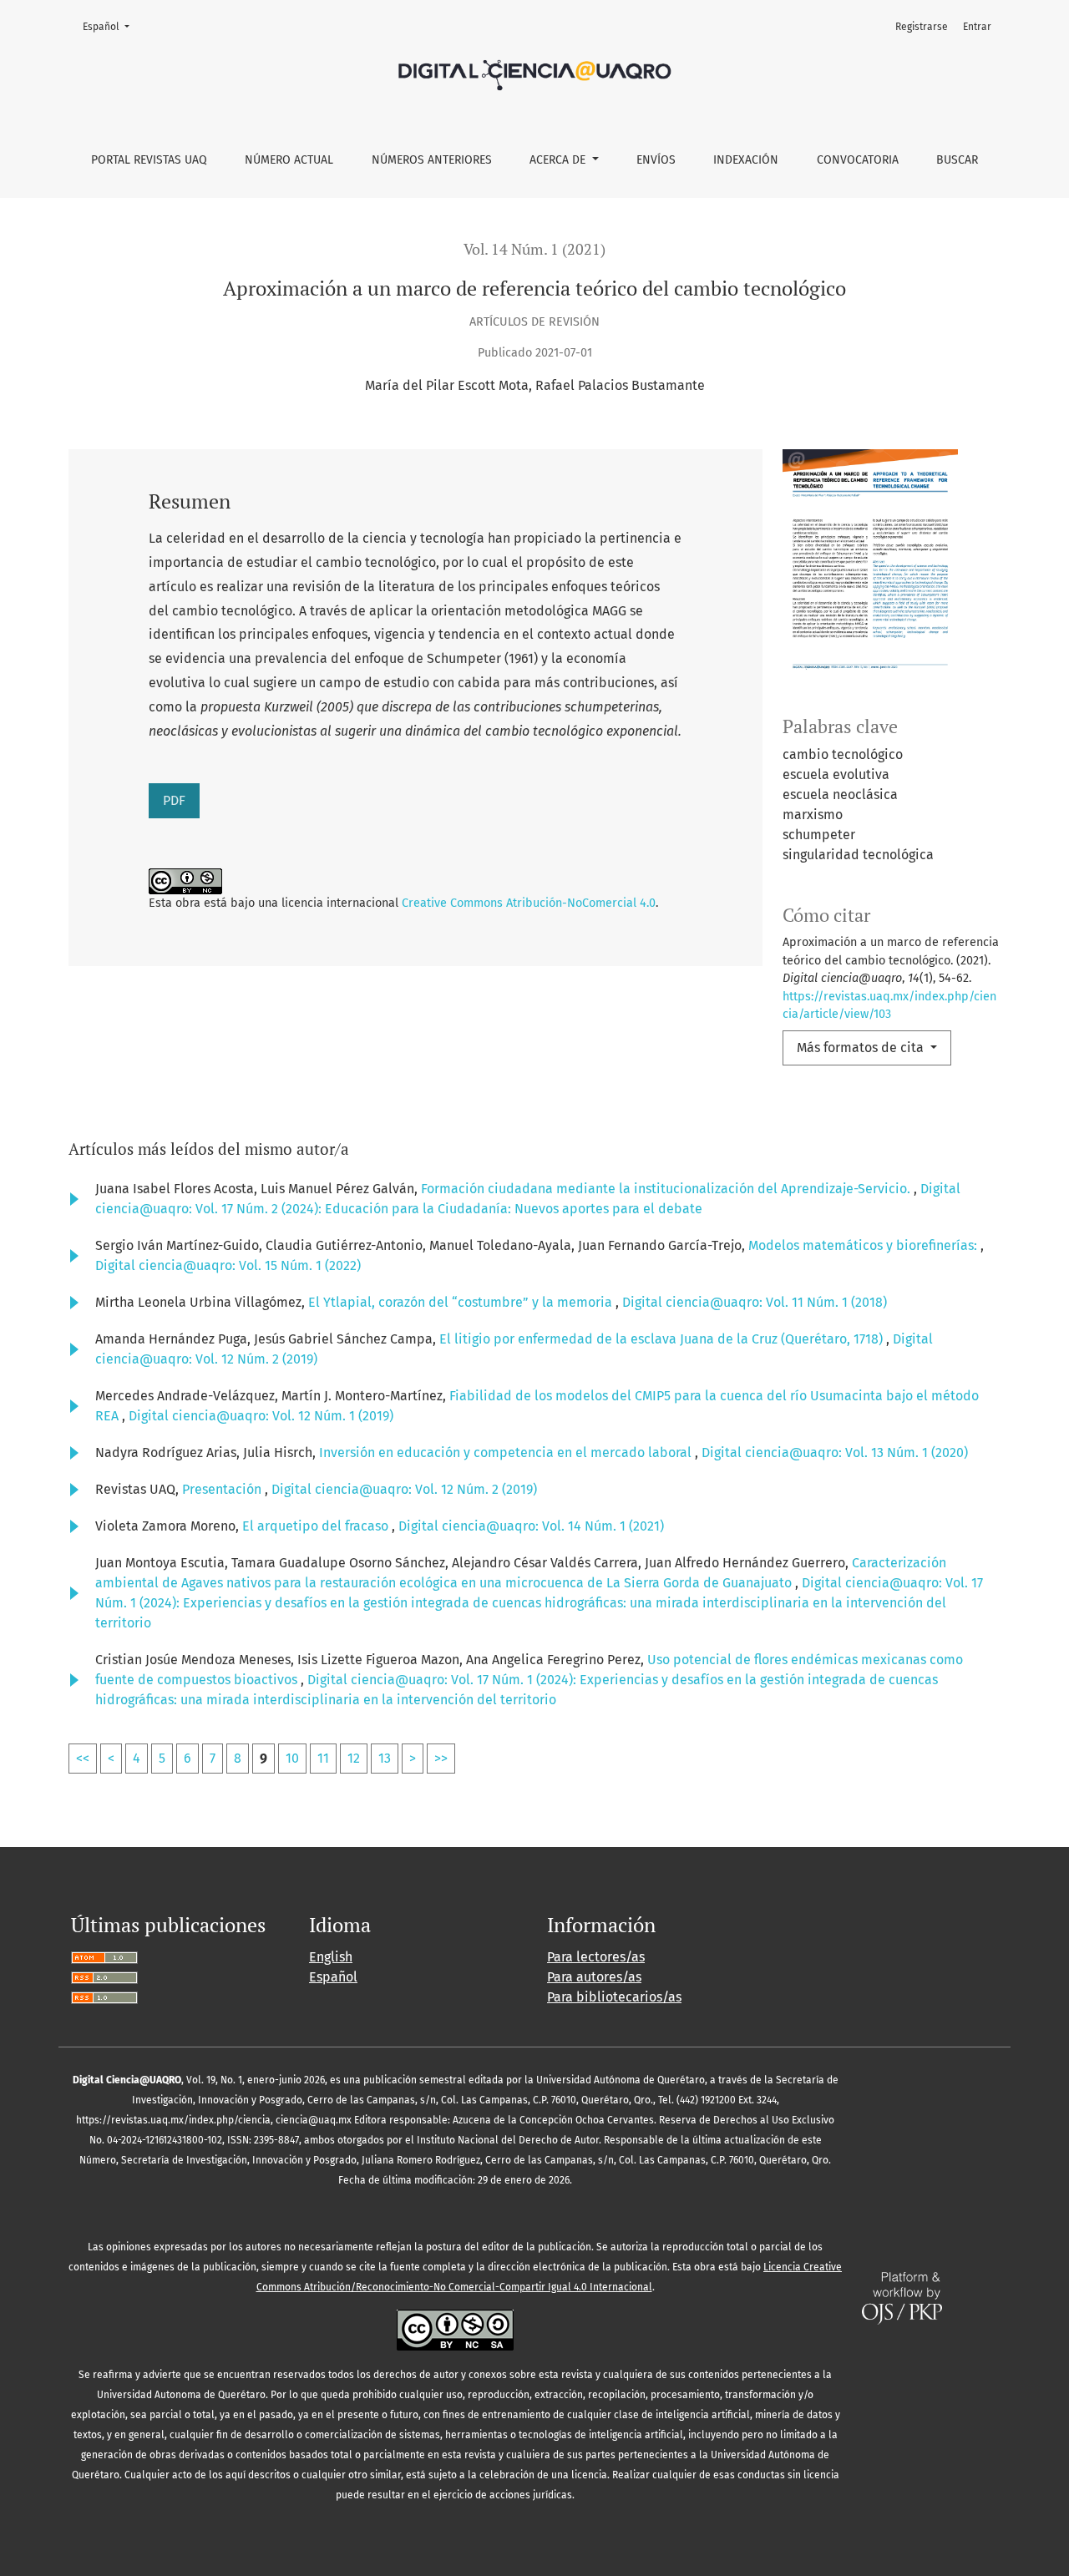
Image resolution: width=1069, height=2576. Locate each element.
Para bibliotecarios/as (614, 1997)
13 (385, 1758)
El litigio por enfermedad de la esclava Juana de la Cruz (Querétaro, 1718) (663, 1339)
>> (441, 1758)
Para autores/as (594, 1977)
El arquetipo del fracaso (317, 1526)
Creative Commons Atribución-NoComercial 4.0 (529, 903)
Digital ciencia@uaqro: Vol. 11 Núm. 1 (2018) (755, 1302)
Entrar (977, 27)
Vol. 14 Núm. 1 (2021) (534, 249)
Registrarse (922, 27)
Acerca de (559, 160)
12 (354, 1758)
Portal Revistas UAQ (149, 160)
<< (83, 1758)
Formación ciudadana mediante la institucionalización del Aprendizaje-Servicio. (667, 1189)
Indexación (746, 160)
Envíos (656, 160)
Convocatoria (858, 160)
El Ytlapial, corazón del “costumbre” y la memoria (462, 1302)
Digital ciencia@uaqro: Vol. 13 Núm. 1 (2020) (835, 1452)
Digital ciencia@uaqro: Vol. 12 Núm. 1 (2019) (261, 1416)
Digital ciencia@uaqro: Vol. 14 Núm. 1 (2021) (531, 1526)
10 (292, 1758)
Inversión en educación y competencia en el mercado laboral (507, 1452)
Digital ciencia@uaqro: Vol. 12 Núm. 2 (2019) (404, 1489)
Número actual (289, 160)
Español (111, 26)
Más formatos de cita (862, 1048)
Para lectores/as (596, 1957)
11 (323, 1758)
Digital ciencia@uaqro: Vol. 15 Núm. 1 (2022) (228, 1265)
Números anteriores (432, 160)
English (331, 1957)
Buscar (957, 160)
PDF (174, 800)
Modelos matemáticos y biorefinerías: (864, 1245)
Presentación (223, 1489)
